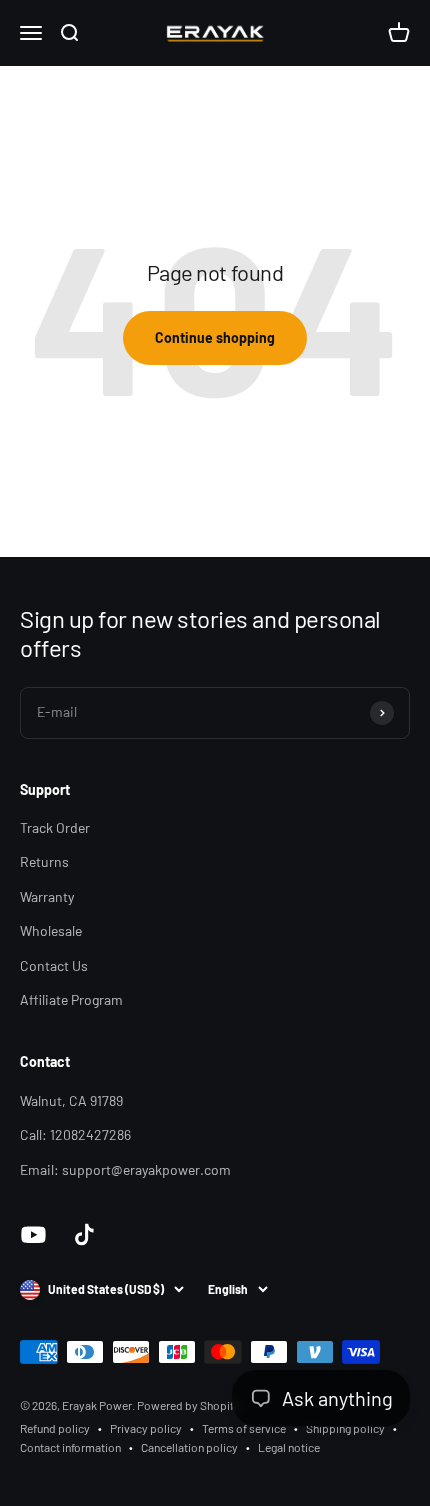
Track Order (55, 827)
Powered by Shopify (188, 1405)
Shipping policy (345, 1428)
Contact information (70, 1447)
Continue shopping (215, 337)
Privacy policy (146, 1428)
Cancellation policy (189, 1447)
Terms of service (244, 1428)
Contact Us (54, 965)
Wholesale (51, 930)
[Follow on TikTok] (84, 1234)
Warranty (47, 896)
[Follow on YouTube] (33, 1234)
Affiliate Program (71, 999)
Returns (44, 861)
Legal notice (289, 1447)
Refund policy (55, 1428)
